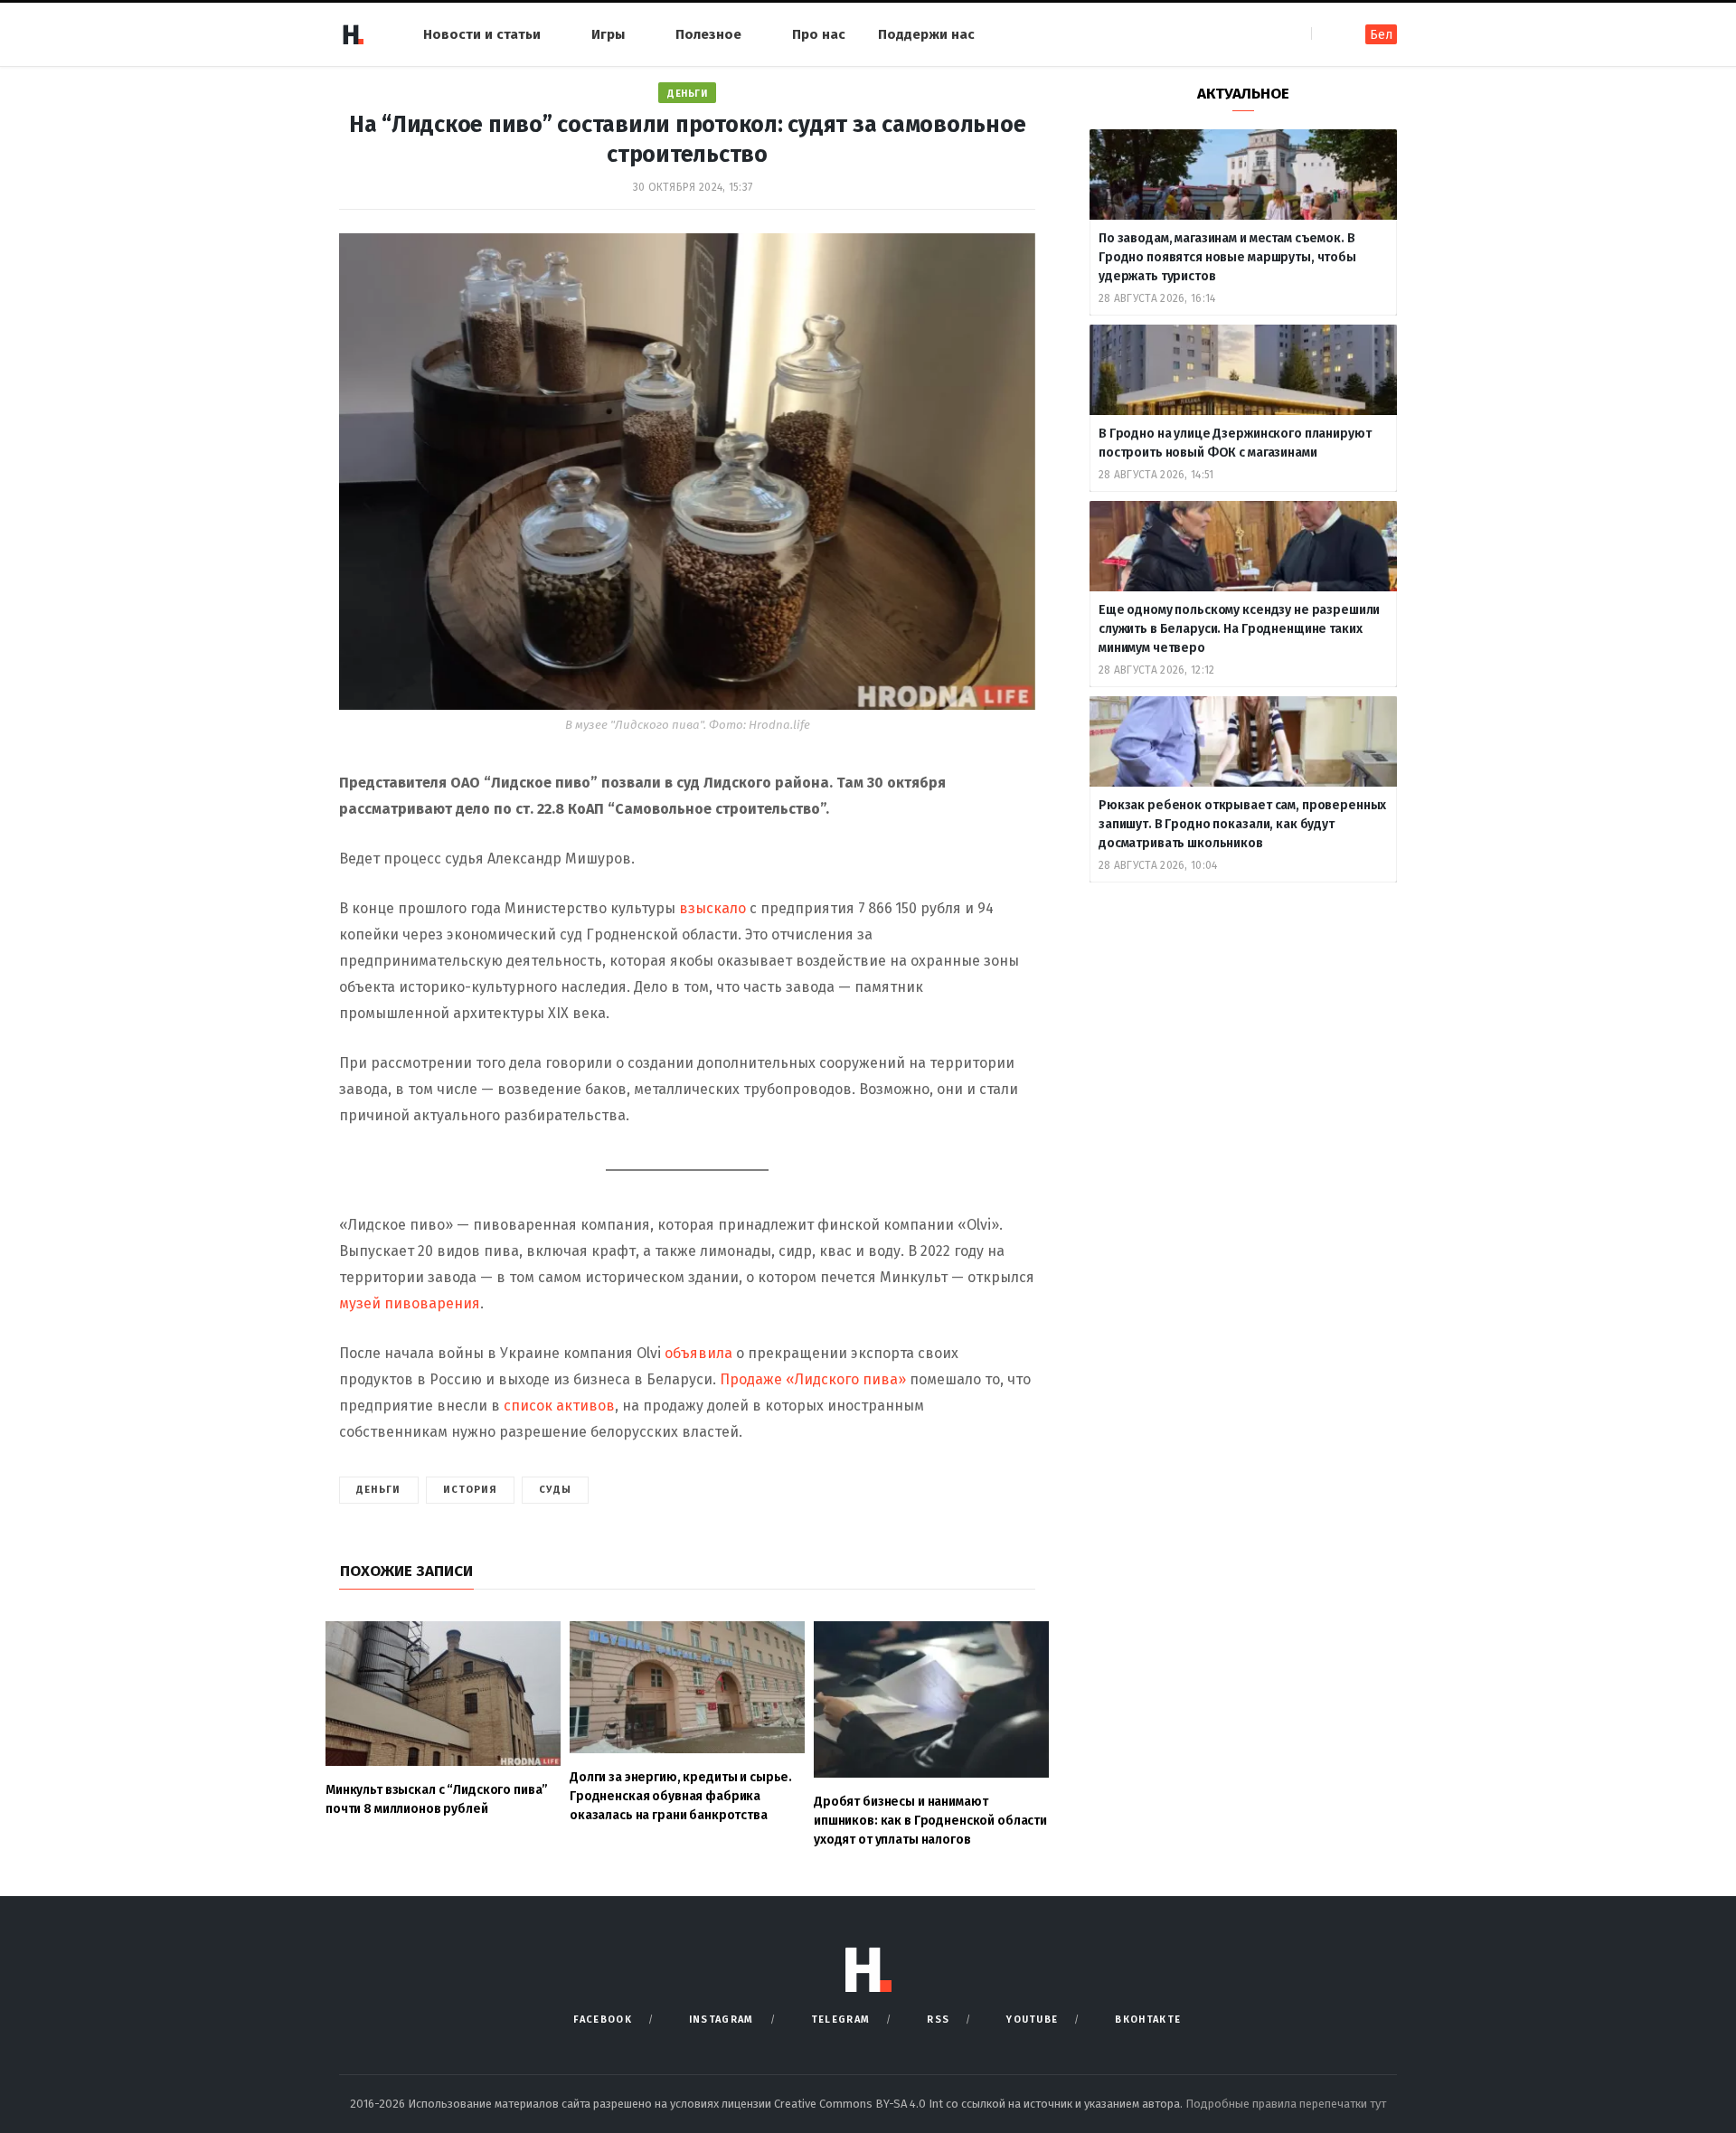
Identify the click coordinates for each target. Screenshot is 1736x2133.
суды (555, 1490)
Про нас (819, 34)
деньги (379, 1490)
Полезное (708, 34)
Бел (1381, 35)
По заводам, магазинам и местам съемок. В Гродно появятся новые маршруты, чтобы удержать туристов (1227, 257)
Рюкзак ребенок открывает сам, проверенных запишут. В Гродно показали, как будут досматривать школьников (1242, 824)
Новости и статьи (482, 34)
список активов (559, 1406)
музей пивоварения (410, 1303)
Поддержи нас (926, 34)
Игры (608, 34)
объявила (700, 1353)
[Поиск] (1327, 34)
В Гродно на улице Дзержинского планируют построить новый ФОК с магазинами (1235, 443)
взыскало (712, 908)
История (471, 1490)
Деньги (687, 94)
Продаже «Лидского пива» (813, 1379)
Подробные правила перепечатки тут (1286, 2104)
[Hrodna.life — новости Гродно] (353, 34)
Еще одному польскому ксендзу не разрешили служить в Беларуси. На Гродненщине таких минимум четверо (1239, 629)
